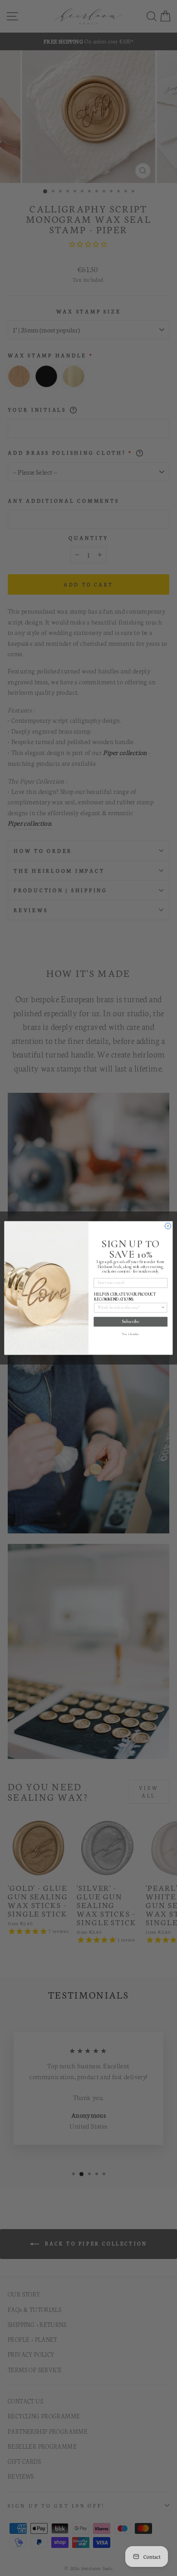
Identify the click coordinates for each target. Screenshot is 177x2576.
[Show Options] (163, 1307)
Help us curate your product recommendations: (125, 1297)
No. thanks (131, 1334)
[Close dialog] (168, 1226)
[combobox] (129, 1307)
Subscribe (130, 1321)
